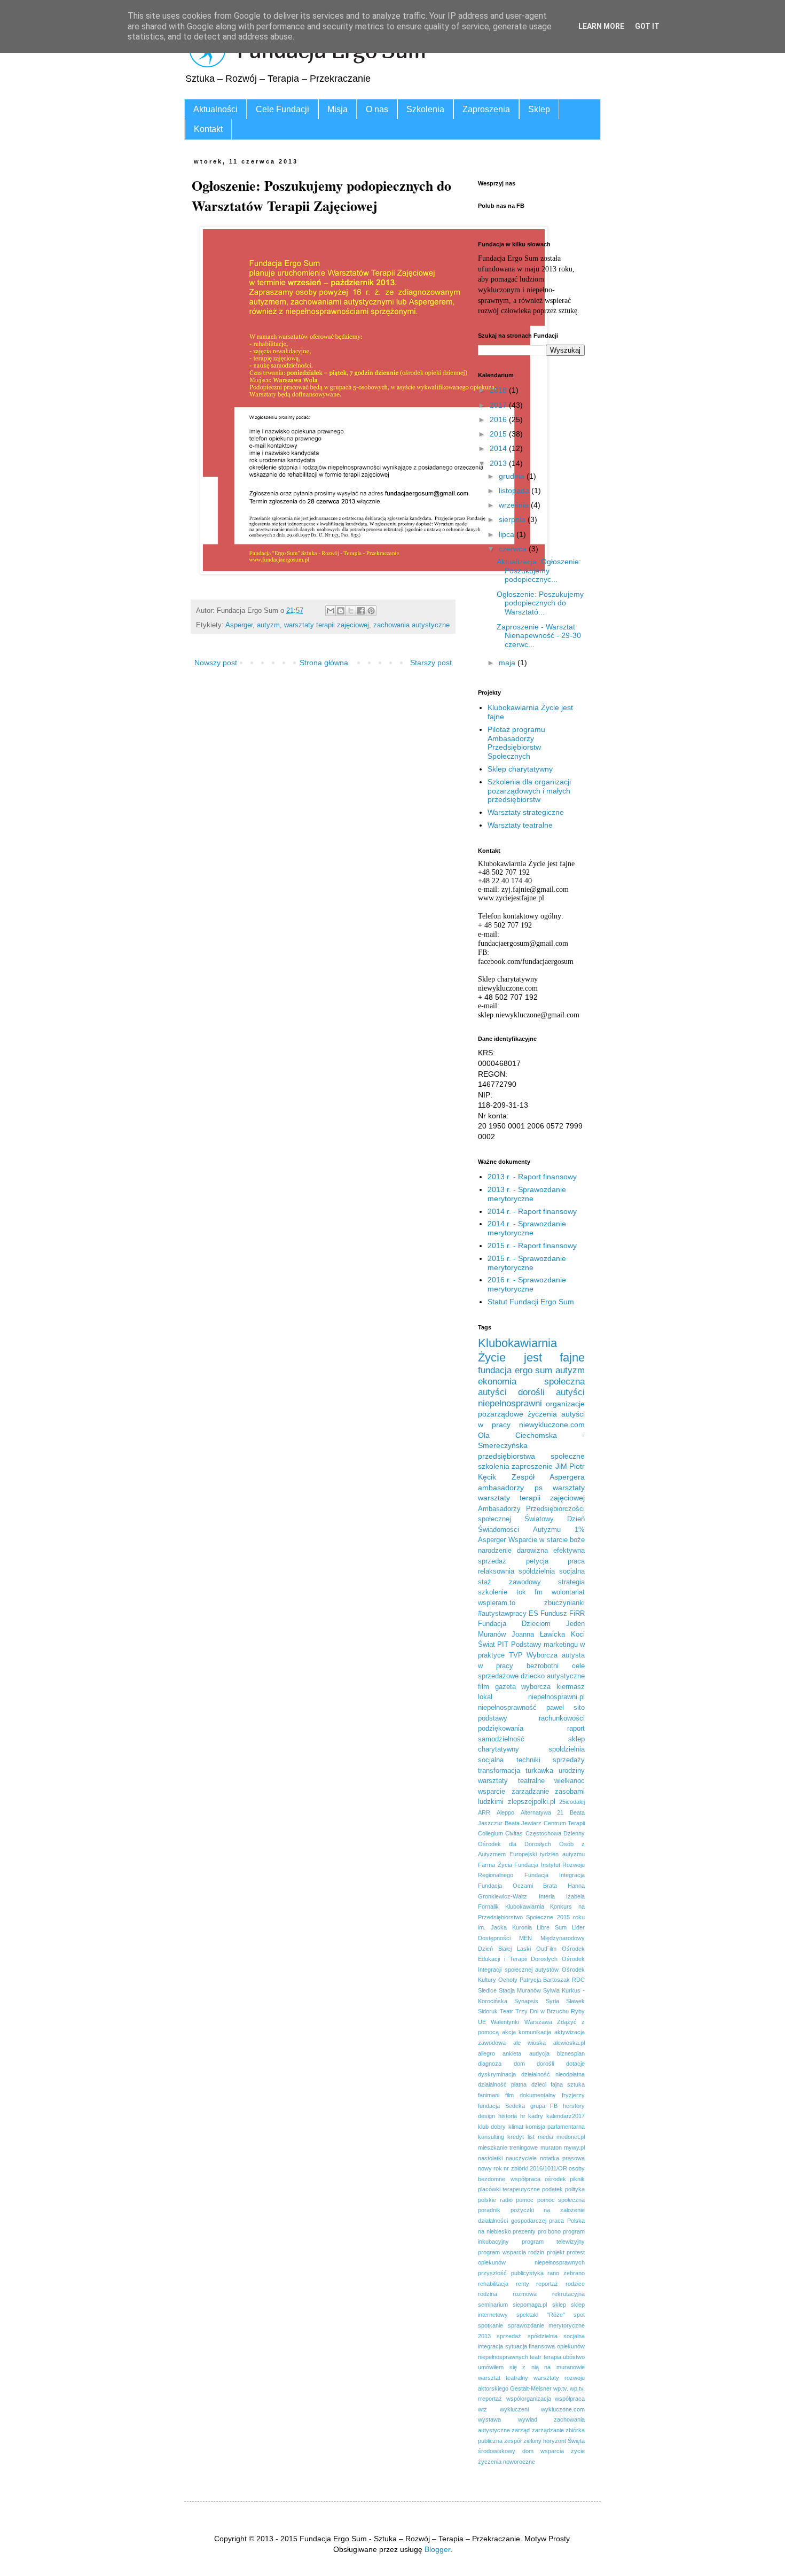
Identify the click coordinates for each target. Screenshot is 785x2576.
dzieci (539, 2084)
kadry (536, 2116)
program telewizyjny (553, 2242)
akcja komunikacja (527, 2032)
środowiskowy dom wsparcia (521, 2451)
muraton (551, 2147)
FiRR (577, 1614)
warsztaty (569, 1488)
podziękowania (501, 1729)
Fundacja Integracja (555, 1875)
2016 (499, 419)
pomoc (525, 2200)
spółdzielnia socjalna (552, 1571)
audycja (539, 2053)
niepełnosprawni (510, 1403)
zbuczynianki (564, 1603)
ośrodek (555, 2179)
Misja (337, 109)
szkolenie (493, 1592)
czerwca (514, 549)
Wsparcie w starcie (538, 1540)
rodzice (575, 2284)
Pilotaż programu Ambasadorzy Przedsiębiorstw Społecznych (516, 743)
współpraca (570, 2399)
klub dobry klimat (501, 2127)
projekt (556, 2252)
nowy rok (490, 2168)
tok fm (530, 1592)
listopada (515, 491)
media (545, 2137)
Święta (576, 2441)
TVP (516, 1655)
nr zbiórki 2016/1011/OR (535, 2168)
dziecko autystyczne (553, 1676)
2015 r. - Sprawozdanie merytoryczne (527, 1263)
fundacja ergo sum (515, 1370)
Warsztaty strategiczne (526, 812)
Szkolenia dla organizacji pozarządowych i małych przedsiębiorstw (529, 791)
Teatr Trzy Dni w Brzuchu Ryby (542, 2011)
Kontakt (208, 129)
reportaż (547, 2284)
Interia (547, 1896)
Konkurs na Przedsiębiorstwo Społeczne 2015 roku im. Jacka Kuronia (531, 1917)
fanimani (489, 2095)
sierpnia (513, 519)
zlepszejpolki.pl (532, 1802)
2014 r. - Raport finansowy (532, 1211)
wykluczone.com (563, 2409)
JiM (561, 1466)
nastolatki (490, 2158)
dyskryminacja (497, 2074)
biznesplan (571, 2053)
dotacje (575, 2064)
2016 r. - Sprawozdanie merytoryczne (527, 1284)
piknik (577, 2179)
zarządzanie (548, 2430)
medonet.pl (571, 2137)
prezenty (524, 2231)
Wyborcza (542, 1655)
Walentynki (505, 2022)
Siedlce (487, 1990)
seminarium (493, 2305)
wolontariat (568, 1592)
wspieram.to (497, 1603)
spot (579, 2315)
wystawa (489, 2419)
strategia (571, 1582)
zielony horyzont (545, 2441)
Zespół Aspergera (548, 1477)
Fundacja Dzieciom (514, 1624)
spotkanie (490, 2325)
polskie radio (495, 2200)
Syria (552, 2001)
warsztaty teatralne (511, 1781)
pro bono (549, 2231)
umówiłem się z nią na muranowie (531, 2367)
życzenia (542, 1414)
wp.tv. (561, 2388)
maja (508, 663)
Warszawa (538, 2022)
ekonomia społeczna (531, 1382)
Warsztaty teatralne (520, 825)
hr (523, 2116)
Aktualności (215, 109)
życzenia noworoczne (507, 2462)
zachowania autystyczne (411, 625)
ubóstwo (574, 2357)
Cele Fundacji (282, 109)
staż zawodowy (509, 1582)
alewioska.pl (569, 2043)
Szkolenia (425, 109)
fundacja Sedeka (501, 2106)
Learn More (601, 26)
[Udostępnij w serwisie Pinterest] (371, 611)
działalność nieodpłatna (553, 2074)
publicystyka (527, 2273)
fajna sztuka (568, 2084)
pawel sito (566, 1708)
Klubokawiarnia (525, 1906)
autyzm (268, 625)
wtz (482, 2409)
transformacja (499, 1771)
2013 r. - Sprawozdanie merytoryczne (527, 1194)
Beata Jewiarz (523, 1823)
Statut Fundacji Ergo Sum (531, 1302)
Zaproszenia (486, 109)
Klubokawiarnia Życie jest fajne (531, 1350)
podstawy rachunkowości (531, 1718)
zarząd (521, 2430)
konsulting (491, 2137)
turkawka (539, 1771)
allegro (486, 2053)
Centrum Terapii (564, 1823)
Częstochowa (543, 1833)
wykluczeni (514, 2409)
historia (508, 2116)
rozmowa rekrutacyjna (549, 2294)
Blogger (437, 2549)
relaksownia (496, 1571)
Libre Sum (552, 1927)
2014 (499, 448)
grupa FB (544, 2106)
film (484, 1687)
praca (576, 1561)
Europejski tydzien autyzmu (547, 1854)
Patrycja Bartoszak (545, 1980)
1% (580, 1530)
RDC (578, 1980)
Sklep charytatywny (520, 769)
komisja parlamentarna (555, 2127)
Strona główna (324, 663)
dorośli (545, 2064)
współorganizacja (529, 2399)
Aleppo (505, 1812)
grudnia (513, 476)
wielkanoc (570, 1781)
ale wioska (530, 2043)
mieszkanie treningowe (508, 2147)
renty (523, 2284)
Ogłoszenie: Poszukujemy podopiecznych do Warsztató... (540, 603)
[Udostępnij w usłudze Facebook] (361, 611)
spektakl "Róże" (541, 2315)
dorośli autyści (551, 1392)
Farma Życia (495, 1865)
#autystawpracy (502, 1614)
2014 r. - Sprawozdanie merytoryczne (527, 1228)
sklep (559, 2305)
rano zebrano (566, 2273)
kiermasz (571, 1687)
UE (482, 2022)
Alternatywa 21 (542, 1812)
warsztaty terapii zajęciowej (327, 625)
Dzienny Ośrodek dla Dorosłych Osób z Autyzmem (531, 1844)
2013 (499, 463)
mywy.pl (574, 2147)
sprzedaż (509, 2336)
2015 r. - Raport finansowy (532, 1246)
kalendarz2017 (566, 2116)
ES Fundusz (548, 1614)
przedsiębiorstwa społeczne (531, 1456)
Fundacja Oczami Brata (517, 1886)
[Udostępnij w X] (351, 611)
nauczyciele (521, 2158)
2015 (499, 434)
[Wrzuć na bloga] (341, 611)
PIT (503, 1645)
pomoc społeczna (561, 2200)
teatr (536, 2357)
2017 (499, 405)
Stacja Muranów (520, 1990)
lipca (508, 534)
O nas (377, 109)
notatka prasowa (562, 2158)
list (531, 2137)
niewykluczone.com (552, 1425)
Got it (647, 26)
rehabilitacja (493, 2284)
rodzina (488, 2294)
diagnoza (490, 2064)
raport (576, 1729)
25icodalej (572, 1802)
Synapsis (526, 2001)
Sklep (539, 109)
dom (519, 2064)
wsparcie (492, 1792)
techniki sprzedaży (551, 1760)
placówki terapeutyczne (509, 2189)
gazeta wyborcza (523, 1687)
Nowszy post (216, 663)
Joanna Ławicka (538, 1635)
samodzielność (501, 1739)
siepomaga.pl (530, 2305)
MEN (525, 1938)
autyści (492, 1392)
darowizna (532, 1551)
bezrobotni (543, 1666)
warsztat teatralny (503, 2378)
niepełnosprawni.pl (556, 1697)
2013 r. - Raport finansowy (532, 1177)
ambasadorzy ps (510, 1488)
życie (578, 2451)
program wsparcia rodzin (511, 2252)
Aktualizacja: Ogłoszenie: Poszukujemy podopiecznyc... (539, 571)
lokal (485, 1697)
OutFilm (546, 1949)
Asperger (239, 625)
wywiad (528, 2419)
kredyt (516, 2137)
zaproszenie (532, 1466)
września (515, 505)
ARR (484, 1812)
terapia (552, 2357)
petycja (537, 1561)
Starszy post (431, 663)
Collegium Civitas (500, 1833)
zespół (513, 2441)
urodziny (572, 1771)
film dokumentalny (531, 2095)
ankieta (512, 2053)
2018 (499, 390)
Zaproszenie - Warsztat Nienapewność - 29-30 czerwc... (539, 636)
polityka (575, 2189)
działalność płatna (502, 2084)
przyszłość (492, 2273)
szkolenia (494, 1466)
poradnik (489, 2210)
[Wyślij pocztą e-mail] (331, 611)
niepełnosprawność (507, 1708)
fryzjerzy (573, 2095)
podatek (552, 2189)
